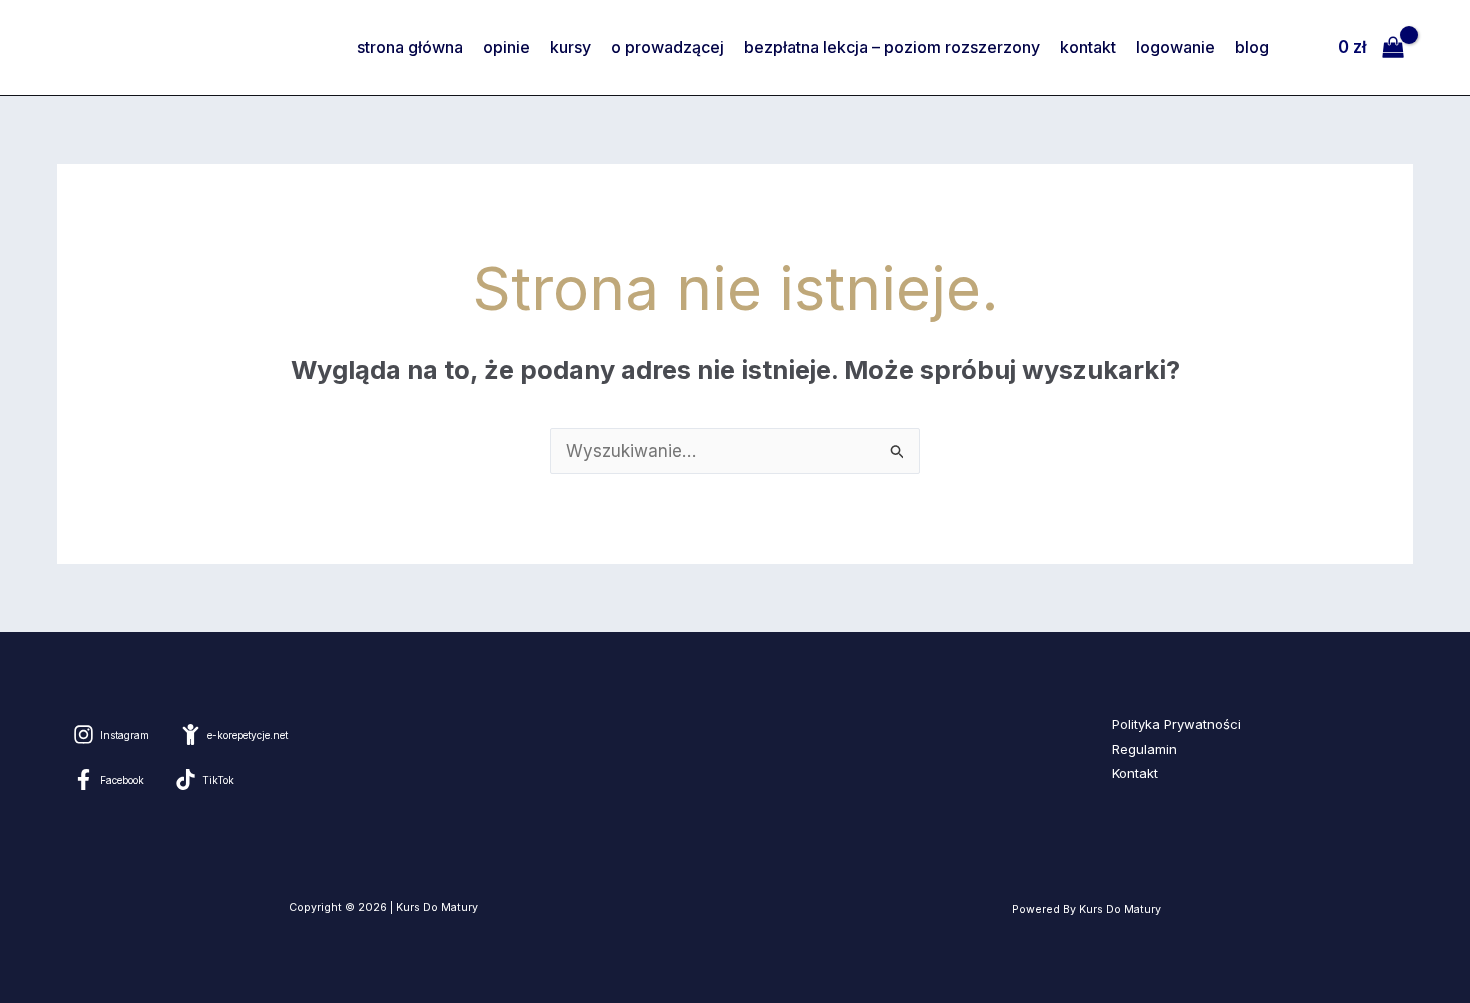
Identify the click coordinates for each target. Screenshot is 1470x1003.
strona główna (410, 47)
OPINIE (506, 47)
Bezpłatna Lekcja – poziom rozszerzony (892, 47)
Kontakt (1135, 773)
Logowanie (1175, 47)
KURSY (570, 47)
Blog (1252, 47)
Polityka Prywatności (1176, 724)
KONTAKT (1088, 47)
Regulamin (1144, 749)
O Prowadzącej (667, 47)
